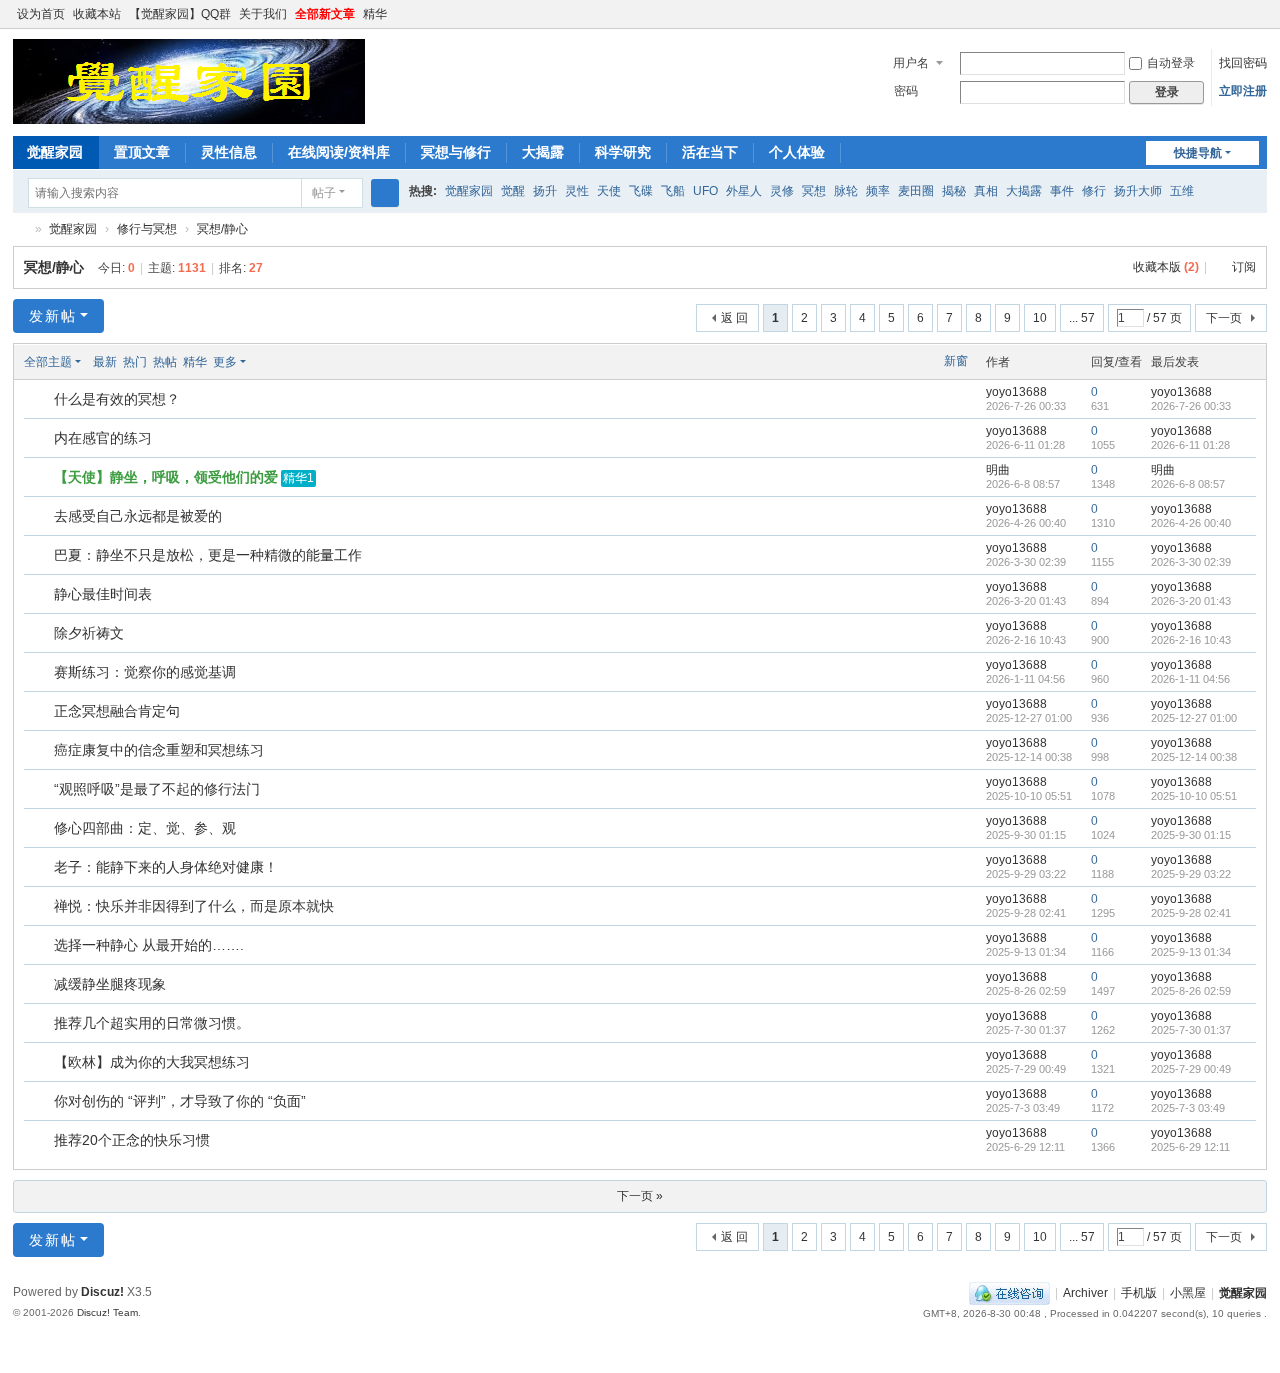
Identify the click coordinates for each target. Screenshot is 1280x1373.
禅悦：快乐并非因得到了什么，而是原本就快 (194, 906)
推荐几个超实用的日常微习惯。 (152, 1023)
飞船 (673, 191)
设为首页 (41, 14)
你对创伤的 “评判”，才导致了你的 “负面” (180, 1101)
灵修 (782, 191)
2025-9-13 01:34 (1191, 952)
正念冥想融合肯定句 (117, 711)
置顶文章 (142, 152)
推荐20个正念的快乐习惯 (132, 1140)
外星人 (744, 191)
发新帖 (53, 316)
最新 (105, 362)
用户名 (911, 63)
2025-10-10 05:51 (1194, 796)
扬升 (545, 191)
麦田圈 (916, 191)
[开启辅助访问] (1239, 14)
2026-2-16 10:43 (1191, 640)
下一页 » (640, 1196)
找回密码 (1243, 63)
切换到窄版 (1258, 22)
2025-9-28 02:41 (1191, 913)
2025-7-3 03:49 (1188, 1108)
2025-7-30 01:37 (1191, 1030)
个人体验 (797, 152)
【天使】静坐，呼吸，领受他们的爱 (166, 477)
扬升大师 (1138, 191)
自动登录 (1171, 63)
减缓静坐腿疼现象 (110, 984)
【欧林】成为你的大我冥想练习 (152, 1062)
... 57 (1082, 318)
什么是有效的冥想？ (117, 399)
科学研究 (623, 152)
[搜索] (385, 193)
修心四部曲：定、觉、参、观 (145, 828)
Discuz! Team (107, 1312)
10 (1040, 318)
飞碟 (641, 191)
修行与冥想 (147, 229)
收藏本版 (1166, 267)
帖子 (324, 193)
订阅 (1244, 267)
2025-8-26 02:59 (1191, 991)
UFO (705, 191)
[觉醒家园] (189, 81)
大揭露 (543, 152)
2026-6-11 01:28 (1190, 445)
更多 (225, 362)
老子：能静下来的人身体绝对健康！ (166, 867)
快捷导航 (1198, 153)
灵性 (577, 191)
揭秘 (954, 191)
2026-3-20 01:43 (1191, 601)
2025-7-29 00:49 (1191, 1069)
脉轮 (846, 191)
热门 (135, 362)
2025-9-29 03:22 (1191, 874)
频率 (878, 191)
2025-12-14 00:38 (1194, 757)
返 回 (734, 318)
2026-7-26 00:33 (1191, 406)
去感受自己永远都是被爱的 (138, 516)
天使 (609, 191)
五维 (1182, 191)
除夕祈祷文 (89, 633)
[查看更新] (264, 362)
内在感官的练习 (103, 438)
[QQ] (1009, 1293)
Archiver (1085, 1293)
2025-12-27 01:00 (1194, 718)
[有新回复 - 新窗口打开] (40, 400)
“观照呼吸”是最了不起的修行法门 (157, 789)
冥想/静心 (222, 229)
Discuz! (102, 1292)
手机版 (1139, 1293)
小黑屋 (1188, 1293)
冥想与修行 (456, 152)
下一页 (1224, 318)
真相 (986, 191)
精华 (375, 14)
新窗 (956, 361)
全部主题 (48, 362)
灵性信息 (229, 152)
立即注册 (1243, 91)
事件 (1062, 191)
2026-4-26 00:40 (1191, 523)
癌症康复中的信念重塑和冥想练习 (159, 750)
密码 (906, 91)
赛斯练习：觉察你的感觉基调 (145, 672)
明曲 (998, 470)
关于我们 (263, 14)
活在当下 (710, 152)
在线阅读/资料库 (339, 152)
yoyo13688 (1016, 392)
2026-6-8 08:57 (1188, 484)
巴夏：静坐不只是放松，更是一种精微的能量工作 (208, 555)
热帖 (165, 362)
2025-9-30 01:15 (1191, 835)
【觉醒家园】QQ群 (180, 14)
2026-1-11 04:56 (1190, 679)
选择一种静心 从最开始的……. (149, 945)
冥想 (814, 191)
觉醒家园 (55, 152)
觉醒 (513, 191)
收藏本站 (97, 14)
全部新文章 (325, 14)
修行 (1094, 191)
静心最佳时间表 (103, 594)
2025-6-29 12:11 (1190, 1147)
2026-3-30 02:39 (1191, 562)
